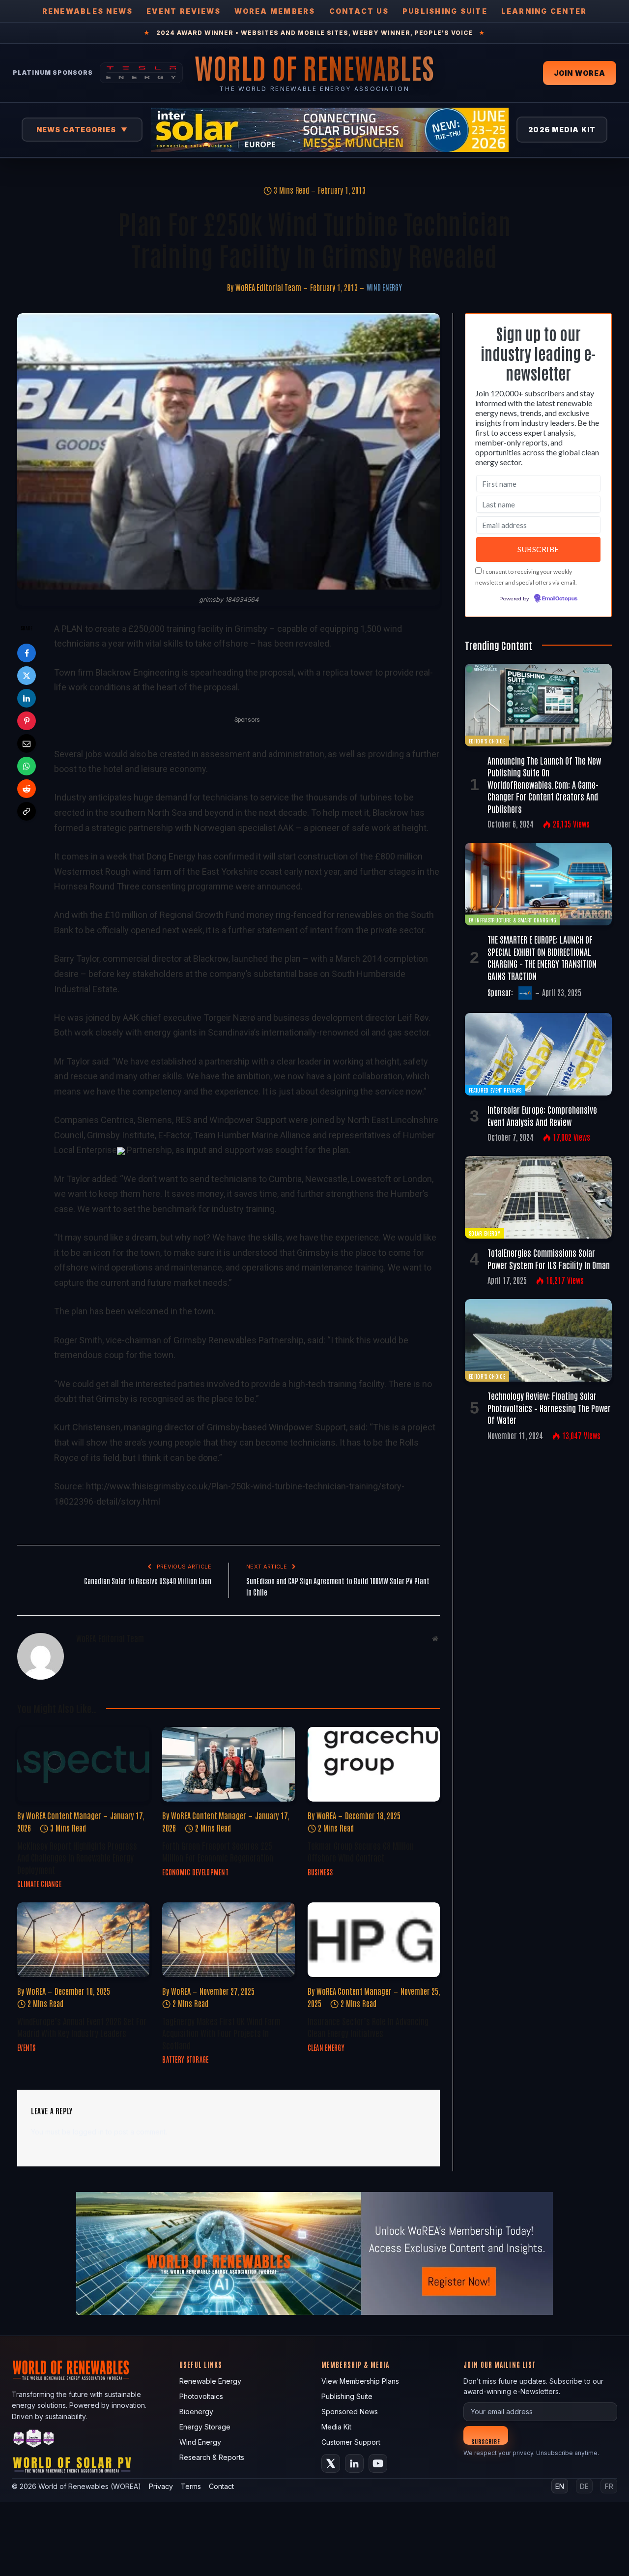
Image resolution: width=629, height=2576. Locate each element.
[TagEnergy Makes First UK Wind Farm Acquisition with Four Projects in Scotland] (228, 1939)
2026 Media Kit (562, 130)
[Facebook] (27, 653)
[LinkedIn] (27, 698)
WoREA (326, 1815)
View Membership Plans (360, 2381)
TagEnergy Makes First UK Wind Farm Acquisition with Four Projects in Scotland (221, 2033)
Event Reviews (184, 11)
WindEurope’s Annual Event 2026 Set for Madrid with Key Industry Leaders (82, 2027)
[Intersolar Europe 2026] (330, 130)
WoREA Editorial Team (268, 287)
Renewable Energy (210, 2381)
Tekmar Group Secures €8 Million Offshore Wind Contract (361, 1851)
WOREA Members (275, 11)
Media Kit (336, 2427)
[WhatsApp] (27, 766)
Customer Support (351, 2442)
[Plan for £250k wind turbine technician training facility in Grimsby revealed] (229, 451)
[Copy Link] (27, 811)
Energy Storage (205, 2427)
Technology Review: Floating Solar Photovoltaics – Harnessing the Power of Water (549, 1407)
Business (320, 1872)
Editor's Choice (487, 741)
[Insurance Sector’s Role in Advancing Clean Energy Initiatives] (374, 1939)
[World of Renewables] (34, 2440)
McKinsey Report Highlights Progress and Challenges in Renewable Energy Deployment (77, 1857)
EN (560, 2486)
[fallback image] (314, 2253)
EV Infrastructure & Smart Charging (513, 920)
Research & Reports (212, 2457)
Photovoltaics (201, 2396)
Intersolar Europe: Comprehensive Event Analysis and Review (542, 1115)
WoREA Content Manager (64, 1815)
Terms (191, 2486)
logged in (88, 2132)
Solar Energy (485, 1233)
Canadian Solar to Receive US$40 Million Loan (148, 1581)
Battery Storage (185, 2059)
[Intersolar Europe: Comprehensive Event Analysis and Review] (538, 1054)
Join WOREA (580, 73)
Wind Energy (384, 287)
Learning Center (544, 11)
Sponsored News (350, 2412)
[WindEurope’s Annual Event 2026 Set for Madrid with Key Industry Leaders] (83, 1939)
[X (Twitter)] (331, 2463)
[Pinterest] (27, 721)
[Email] (27, 743)
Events (27, 2047)
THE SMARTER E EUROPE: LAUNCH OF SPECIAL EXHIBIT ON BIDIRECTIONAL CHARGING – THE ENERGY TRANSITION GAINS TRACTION (542, 957)
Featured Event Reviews (495, 1090)
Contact (221, 2486)
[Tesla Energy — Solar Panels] (141, 73)
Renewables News (88, 11)
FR (609, 2486)
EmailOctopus (560, 599)
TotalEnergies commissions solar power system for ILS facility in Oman (549, 1258)
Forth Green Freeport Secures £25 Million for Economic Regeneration (218, 1851)
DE (584, 2486)
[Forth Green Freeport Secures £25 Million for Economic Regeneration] (228, 1764)
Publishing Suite (445, 11)
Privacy (161, 2486)
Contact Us (359, 11)
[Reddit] (27, 789)
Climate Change (39, 1884)
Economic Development (195, 1872)
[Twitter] (27, 676)
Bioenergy (196, 2412)
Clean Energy (326, 2047)
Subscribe (486, 2441)
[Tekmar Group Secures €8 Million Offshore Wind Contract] (374, 1764)
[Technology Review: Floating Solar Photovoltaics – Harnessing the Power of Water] (538, 1340)
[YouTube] (378, 2463)
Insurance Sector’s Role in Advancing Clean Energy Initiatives (368, 2027)
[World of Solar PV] (72, 2467)
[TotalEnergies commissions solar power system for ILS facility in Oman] (538, 1197)
